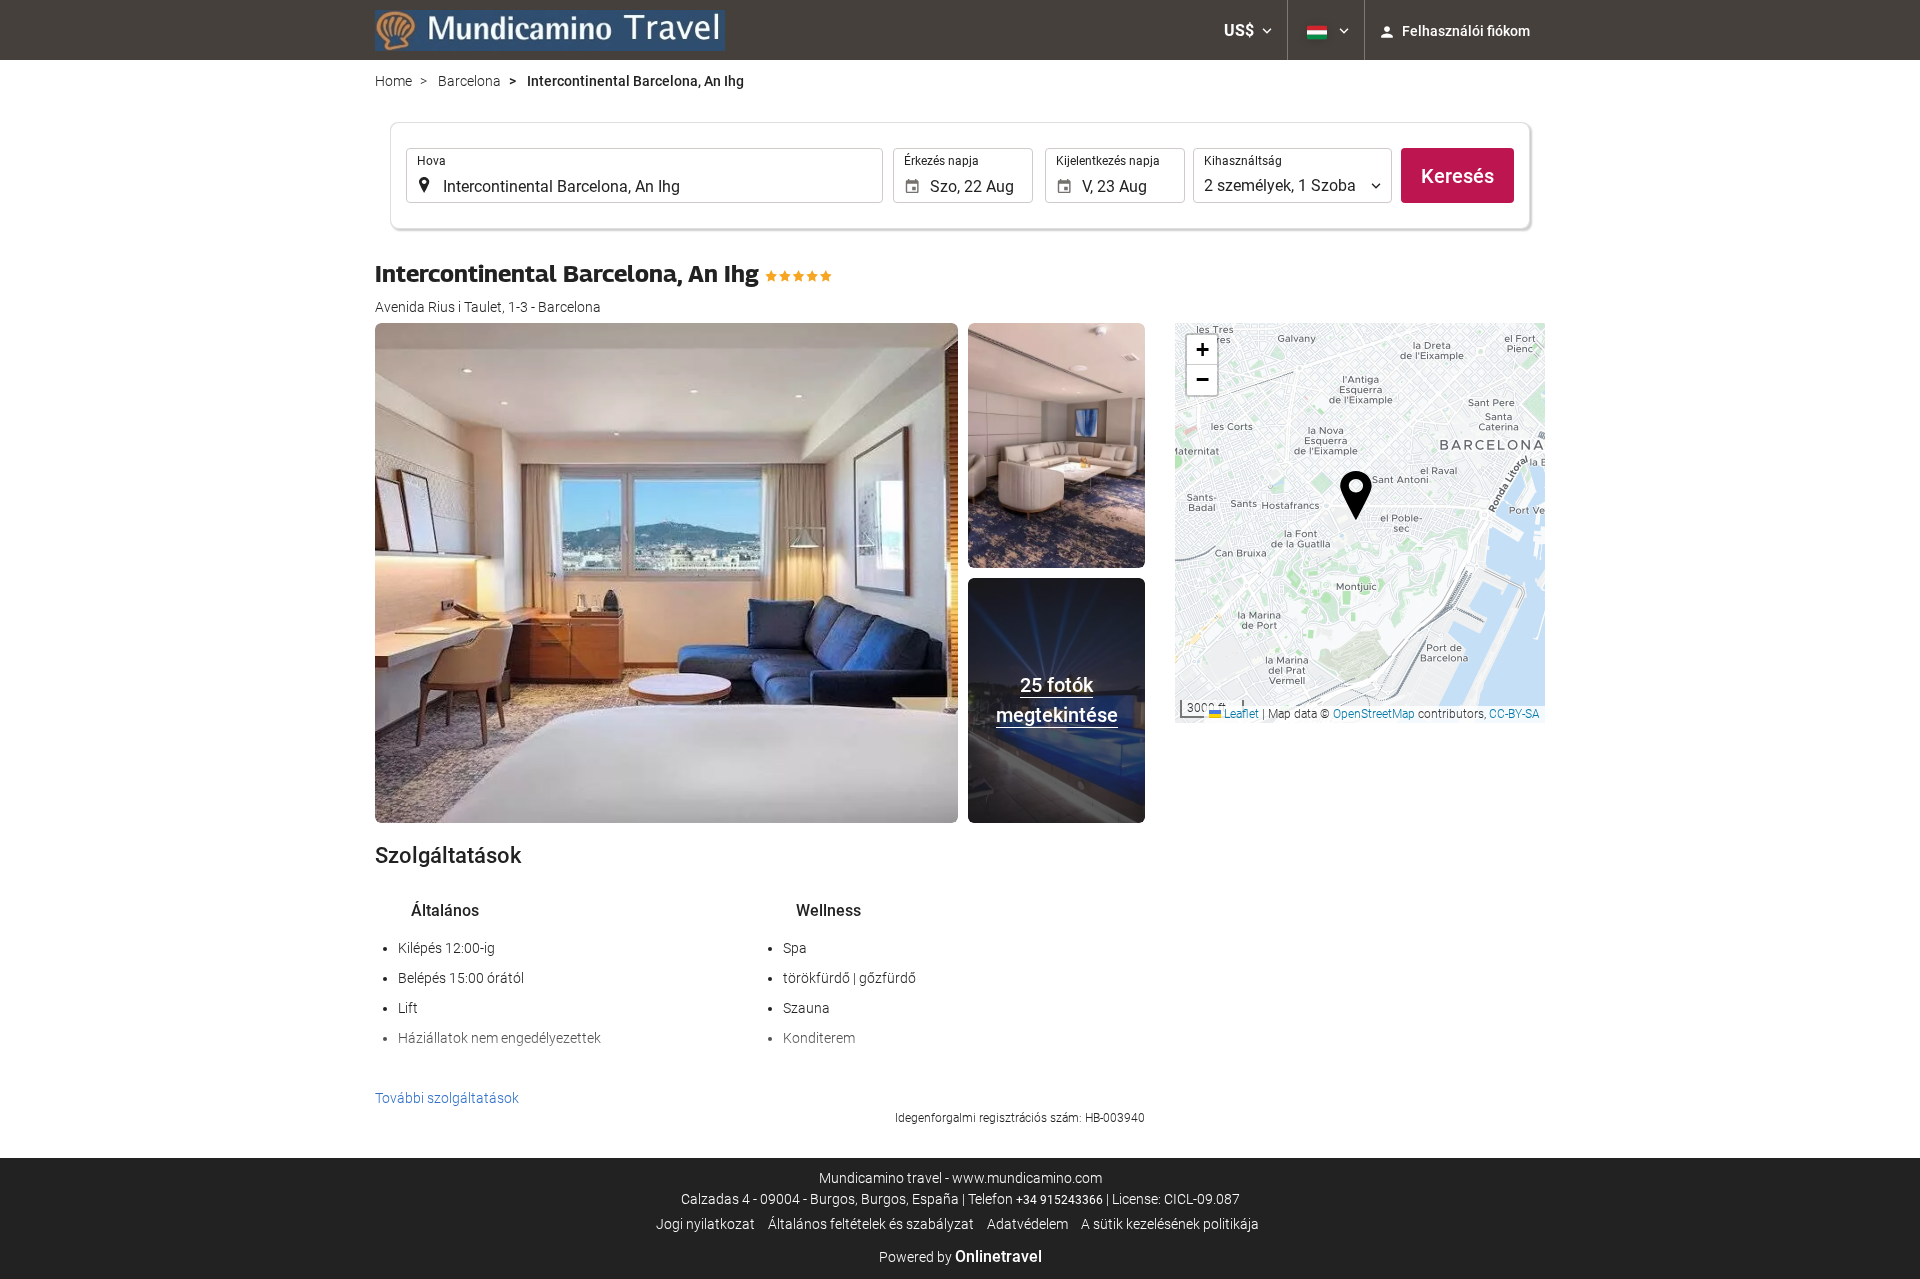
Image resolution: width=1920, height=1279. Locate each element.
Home (393, 81)
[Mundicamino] (550, 30)
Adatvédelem (1027, 1224)
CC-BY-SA (1514, 714)
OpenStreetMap (1374, 714)
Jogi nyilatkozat (705, 1224)
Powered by (960, 1257)
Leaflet (1240, 714)
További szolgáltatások (447, 1098)
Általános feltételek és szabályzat (871, 1224)
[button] (1248, 30)
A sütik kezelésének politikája (1170, 1224)
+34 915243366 (1059, 1200)
